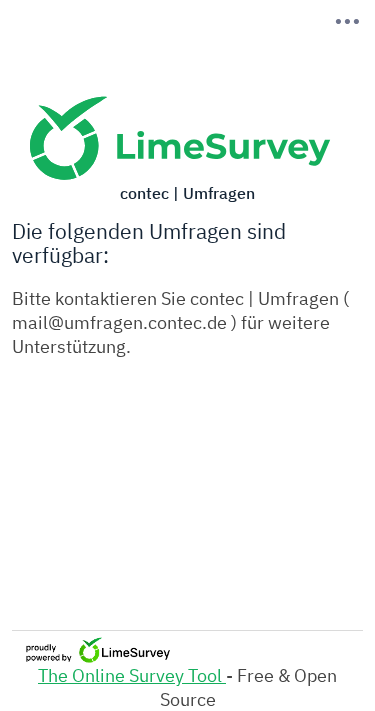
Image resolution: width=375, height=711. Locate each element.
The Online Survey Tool (132, 675)
